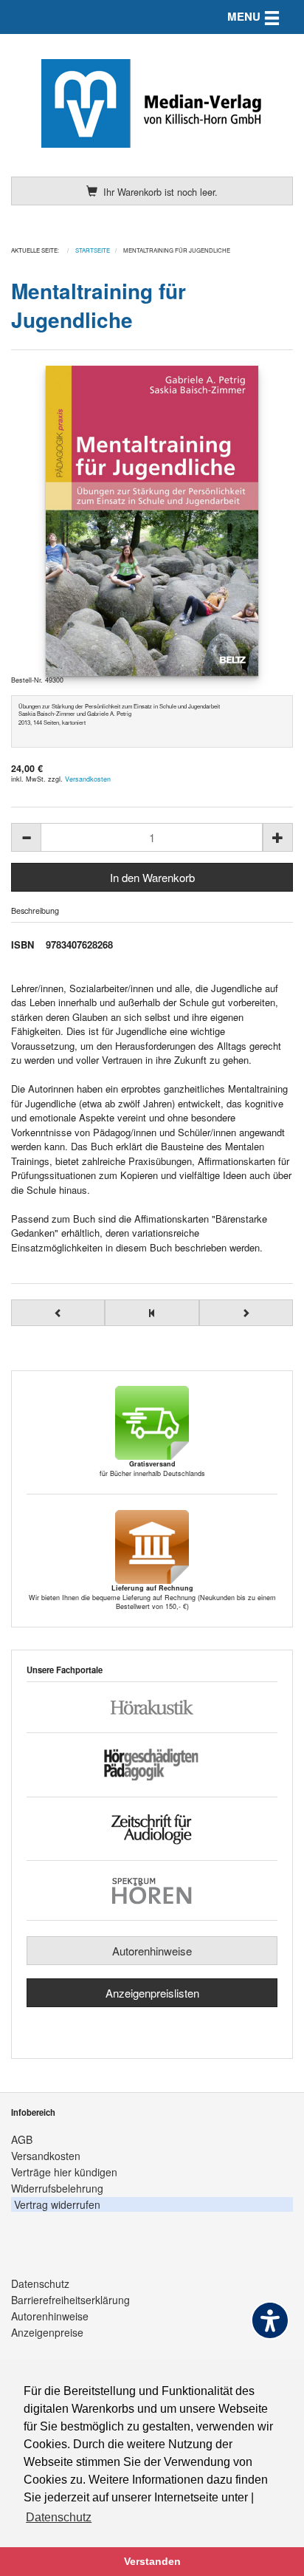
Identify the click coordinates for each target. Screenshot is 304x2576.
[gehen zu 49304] (246, 1313)
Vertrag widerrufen (57, 2204)
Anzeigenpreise (47, 2332)
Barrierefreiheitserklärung (70, 2300)
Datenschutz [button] (59, 2517)
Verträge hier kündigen (64, 2172)
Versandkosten (88, 779)
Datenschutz (40, 2283)
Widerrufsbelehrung (57, 2188)
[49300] (152, 521)
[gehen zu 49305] (58, 1313)
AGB (22, 2139)
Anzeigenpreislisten (152, 1993)
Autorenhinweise (152, 1951)
